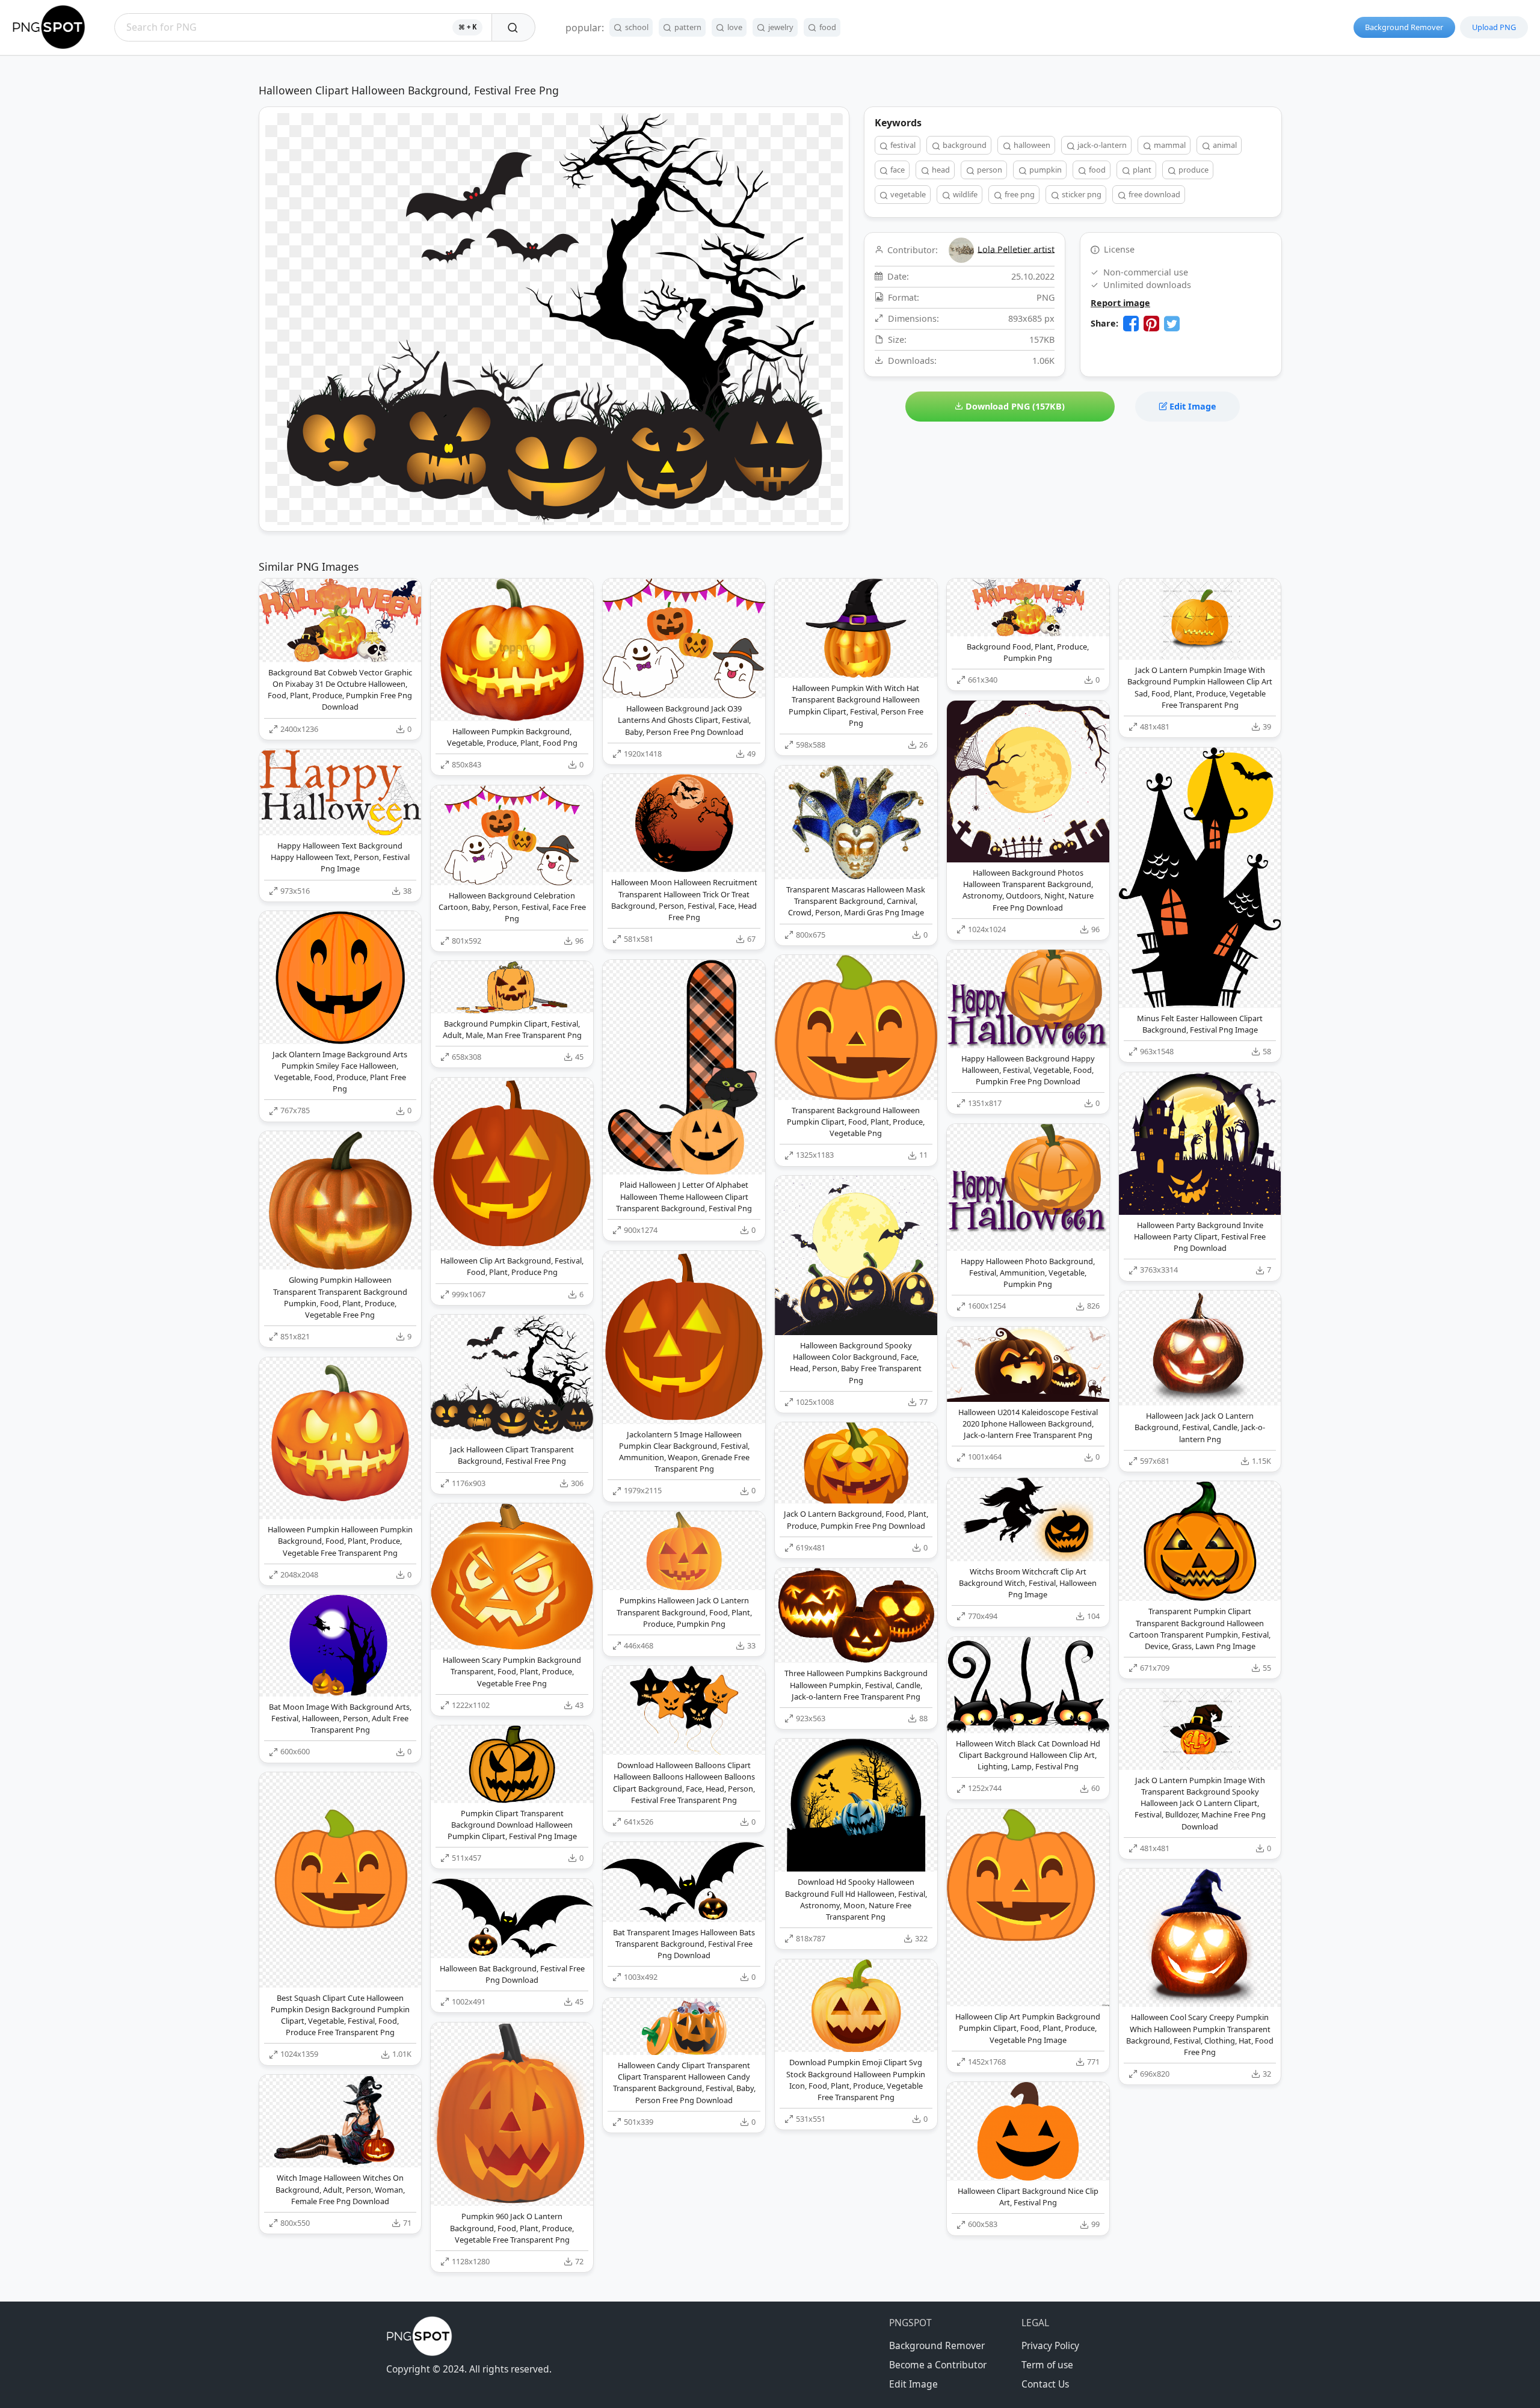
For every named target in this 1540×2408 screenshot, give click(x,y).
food (827, 27)
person (989, 170)
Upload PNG (1494, 27)
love (734, 27)
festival (902, 145)
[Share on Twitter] (1172, 324)
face (897, 170)
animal (1224, 145)
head (940, 170)
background (964, 145)
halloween (1031, 145)
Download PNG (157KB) (1014, 406)
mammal (1169, 145)
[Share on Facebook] (1131, 324)
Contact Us (1045, 2384)
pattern (687, 27)
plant (1141, 170)
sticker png (1081, 194)
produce (1193, 170)
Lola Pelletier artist (1016, 249)
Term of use (1047, 2365)
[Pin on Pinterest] (1151, 324)
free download (1153, 194)
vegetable (907, 194)
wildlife (964, 194)
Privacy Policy (1050, 2345)
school (636, 27)
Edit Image (1192, 406)
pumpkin (1045, 170)
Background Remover (1404, 27)
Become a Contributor (938, 2365)
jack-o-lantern (1101, 145)
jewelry (780, 27)
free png (1019, 194)
